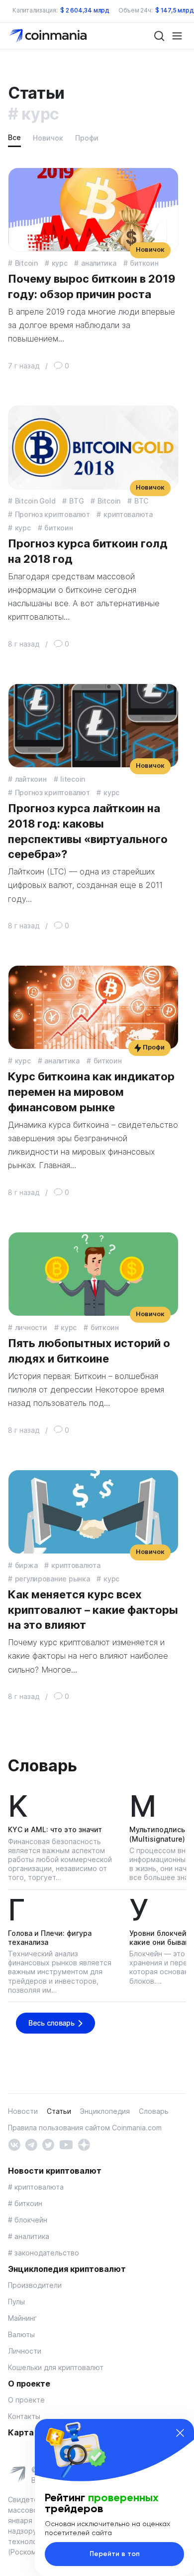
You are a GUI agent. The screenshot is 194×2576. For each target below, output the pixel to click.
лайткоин (31, 779)
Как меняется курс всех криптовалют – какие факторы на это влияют (93, 1610)
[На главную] (49, 35)
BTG (76, 501)
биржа (26, 1565)
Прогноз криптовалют (52, 514)
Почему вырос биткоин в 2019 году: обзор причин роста (92, 286)
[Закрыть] (180, 2433)
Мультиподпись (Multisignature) (157, 1834)
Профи (87, 138)
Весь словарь (51, 2023)
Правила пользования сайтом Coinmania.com (85, 2128)
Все (14, 137)
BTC (141, 501)
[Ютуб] (66, 2144)
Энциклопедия (105, 2111)
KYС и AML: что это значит (55, 1829)
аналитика (98, 263)
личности (31, 1327)
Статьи (59, 2111)
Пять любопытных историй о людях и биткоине (89, 1351)
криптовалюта (128, 514)
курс (60, 263)
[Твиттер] (48, 2144)
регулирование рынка (52, 1579)
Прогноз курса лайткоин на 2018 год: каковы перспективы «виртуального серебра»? (88, 831)
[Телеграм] (31, 2144)
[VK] (14, 2144)
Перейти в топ (115, 2554)
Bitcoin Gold (35, 501)
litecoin (73, 779)
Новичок (48, 138)
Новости (23, 2111)
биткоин (144, 263)
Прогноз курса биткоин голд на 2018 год (88, 551)
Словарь (42, 1766)
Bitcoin (26, 263)
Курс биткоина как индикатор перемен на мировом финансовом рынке (91, 1092)
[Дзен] (84, 2144)
